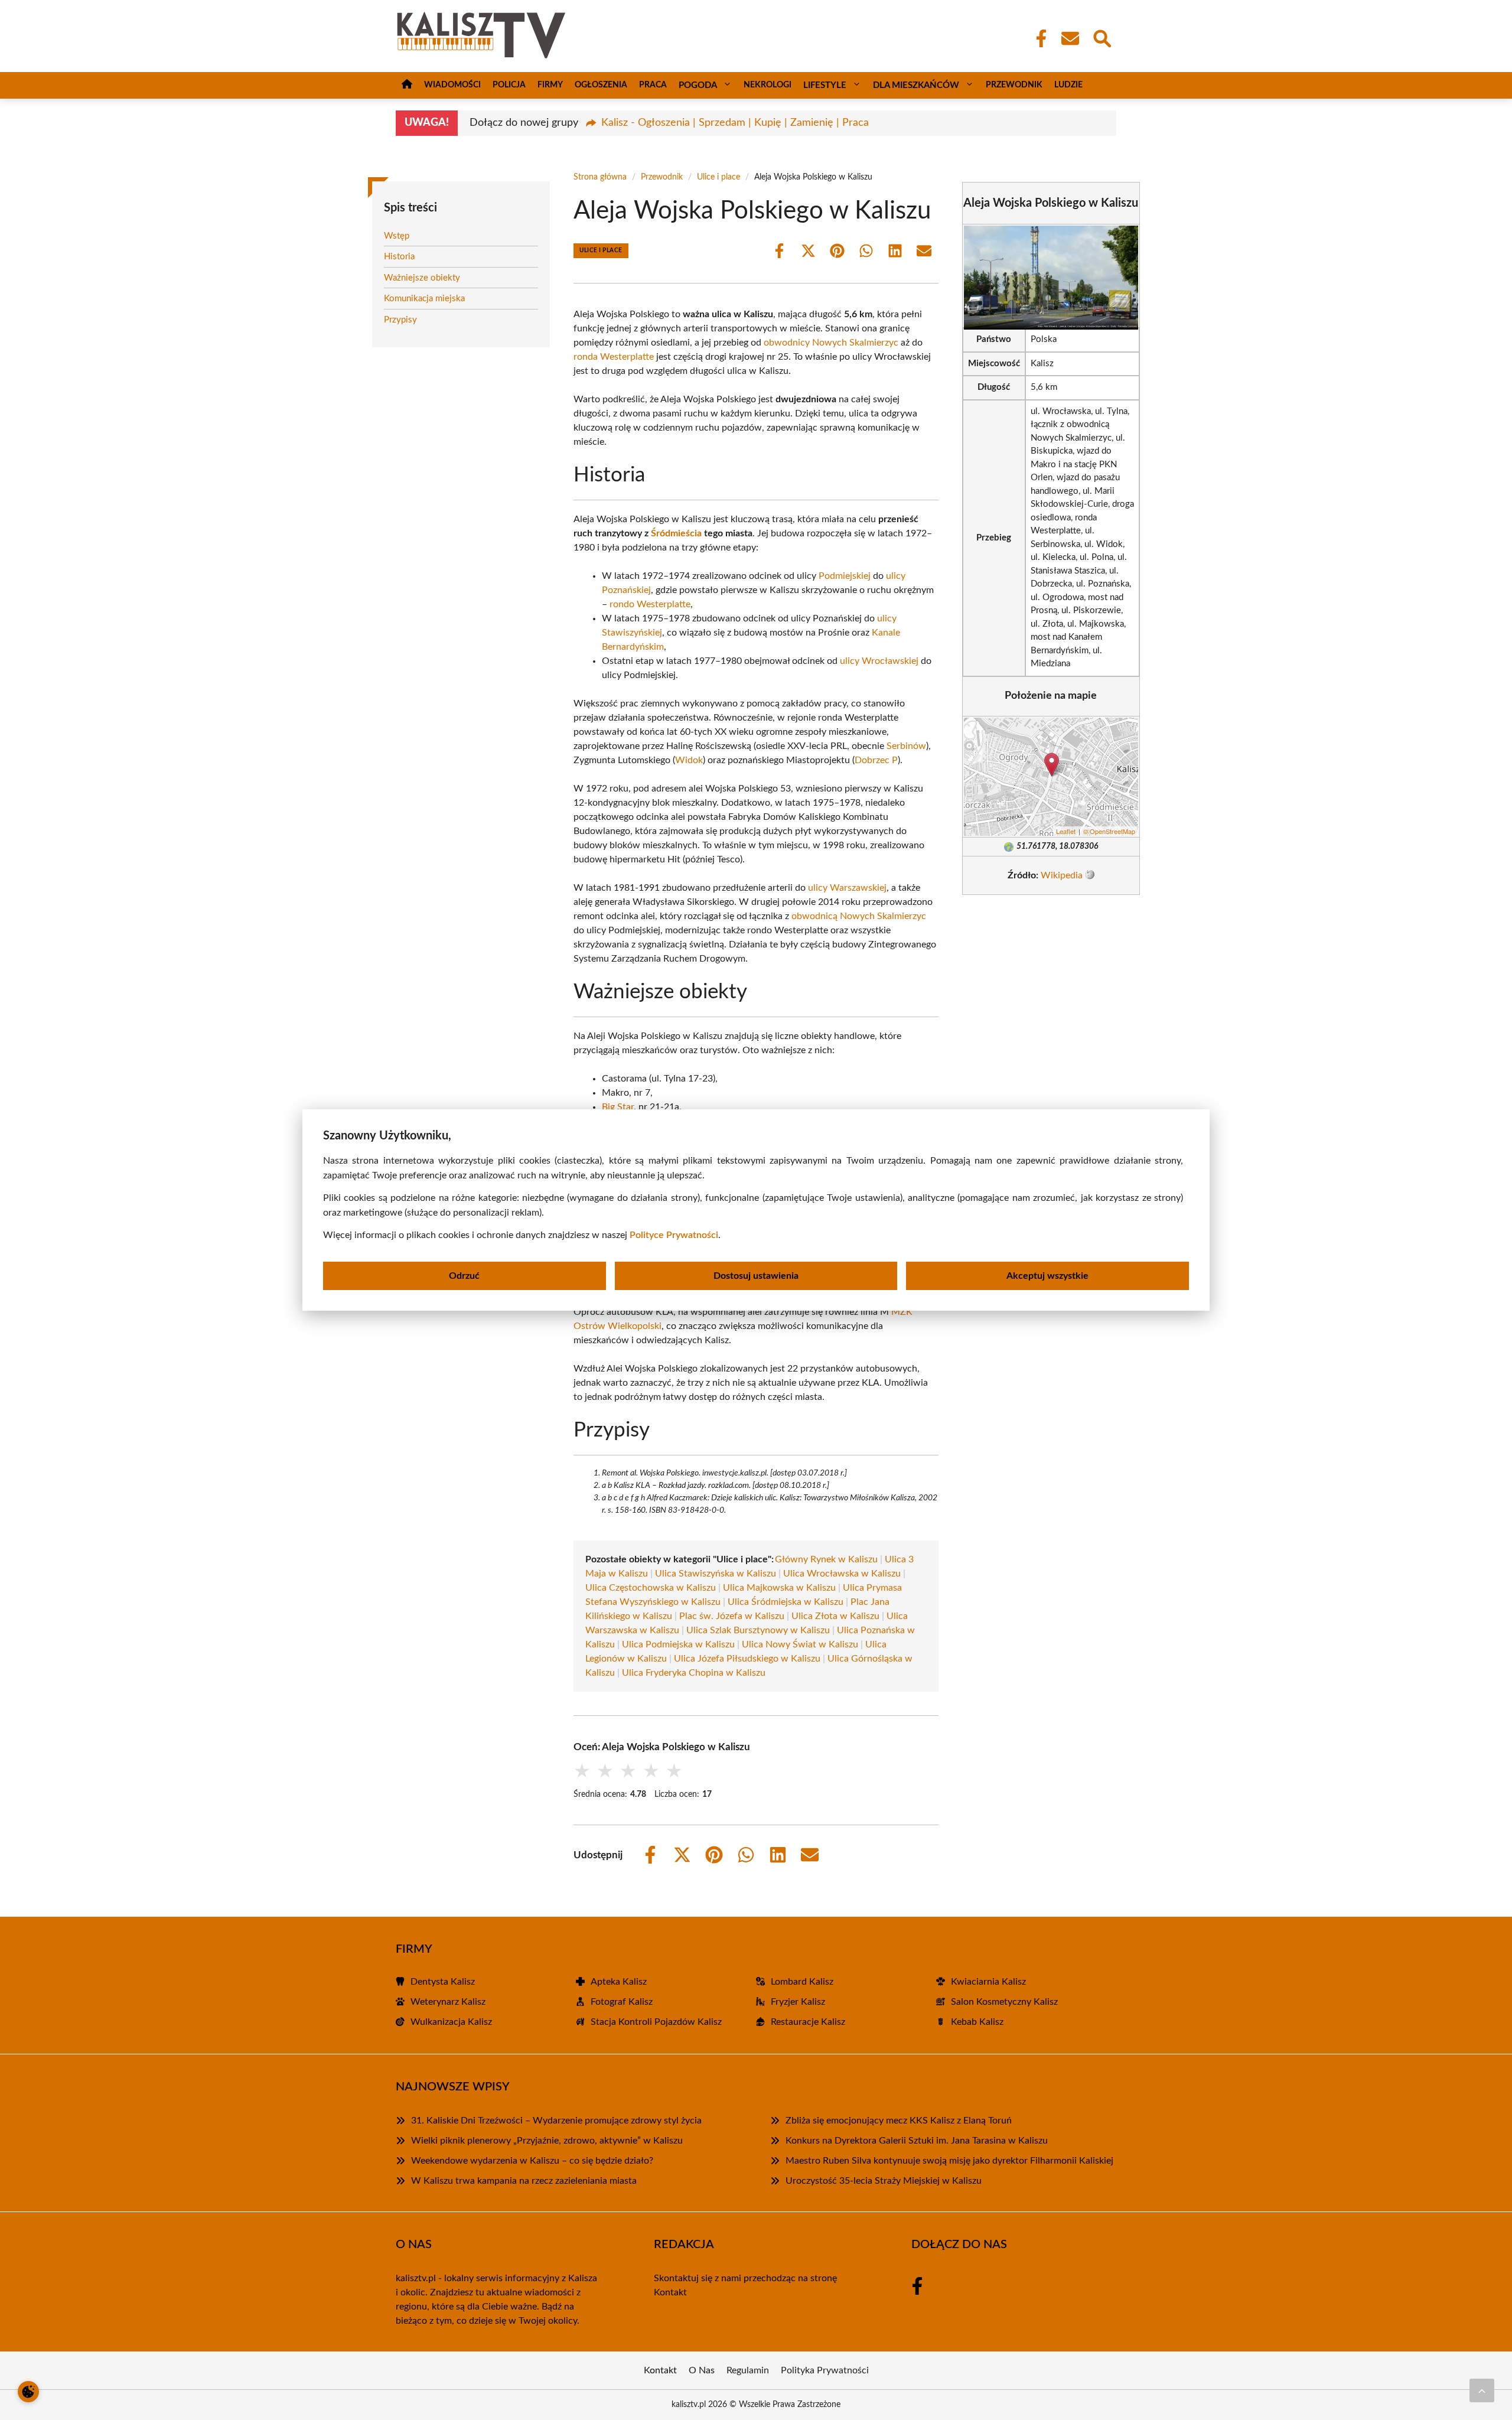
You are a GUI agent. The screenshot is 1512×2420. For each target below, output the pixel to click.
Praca (653, 85)
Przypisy (400, 320)
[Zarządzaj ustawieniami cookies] (28, 2392)
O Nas (702, 2370)
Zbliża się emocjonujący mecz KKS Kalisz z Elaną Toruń (899, 2121)
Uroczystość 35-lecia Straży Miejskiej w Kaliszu (884, 2181)
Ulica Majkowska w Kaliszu (779, 1588)
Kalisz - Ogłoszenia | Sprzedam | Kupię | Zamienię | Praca (735, 123)
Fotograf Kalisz (622, 2002)
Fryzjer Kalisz (798, 2002)
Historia (399, 257)
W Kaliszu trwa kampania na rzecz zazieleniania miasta (524, 2181)
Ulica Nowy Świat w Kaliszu (800, 1644)
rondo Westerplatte (650, 604)
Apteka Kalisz (619, 1982)
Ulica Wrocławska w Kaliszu (842, 1574)
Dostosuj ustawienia (756, 1276)
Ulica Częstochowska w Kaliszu (651, 1588)
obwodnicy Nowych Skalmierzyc (831, 343)
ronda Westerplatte (614, 357)
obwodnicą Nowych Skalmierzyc (859, 916)
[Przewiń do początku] (1482, 2390)
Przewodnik (1014, 85)
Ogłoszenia (601, 85)
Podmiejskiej (845, 576)
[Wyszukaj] (1102, 37)
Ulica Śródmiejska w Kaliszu (786, 1602)
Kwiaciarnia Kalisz (988, 1982)
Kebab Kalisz (977, 2022)
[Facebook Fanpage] (1038, 38)
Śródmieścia (676, 533)
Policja (509, 85)
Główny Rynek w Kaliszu (826, 1559)
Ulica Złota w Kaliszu (835, 1616)
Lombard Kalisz (802, 1982)
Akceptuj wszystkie (1047, 1276)
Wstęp (397, 236)
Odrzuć (464, 1276)
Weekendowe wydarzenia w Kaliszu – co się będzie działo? (532, 2161)
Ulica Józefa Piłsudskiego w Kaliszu (747, 1659)
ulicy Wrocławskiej (879, 661)
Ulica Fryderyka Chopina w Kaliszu (694, 1673)
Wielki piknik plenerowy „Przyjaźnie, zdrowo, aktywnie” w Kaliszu (547, 2141)
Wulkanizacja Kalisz (451, 2022)
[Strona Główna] (407, 85)
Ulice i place (718, 177)
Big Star (618, 1107)
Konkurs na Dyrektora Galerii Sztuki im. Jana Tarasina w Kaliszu (917, 2141)
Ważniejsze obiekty (422, 278)
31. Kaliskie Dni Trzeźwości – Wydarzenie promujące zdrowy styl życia (556, 2121)
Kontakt (670, 2292)
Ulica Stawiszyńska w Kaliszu (716, 1574)
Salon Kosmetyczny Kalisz (1004, 2002)
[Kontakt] (1070, 38)
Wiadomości (452, 85)
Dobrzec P (876, 760)
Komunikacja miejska (424, 299)
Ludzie (1068, 85)
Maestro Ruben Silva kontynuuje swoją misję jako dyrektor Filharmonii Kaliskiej (949, 2161)
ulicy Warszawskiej (847, 888)
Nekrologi (768, 85)
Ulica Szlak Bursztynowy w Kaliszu (758, 1630)
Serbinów (906, 746)
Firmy (550, 85)
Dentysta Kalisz (443, 1982)
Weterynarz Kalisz (448, 2002)
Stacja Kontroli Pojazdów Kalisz (656, 2022)
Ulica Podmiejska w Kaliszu (678, 1644)
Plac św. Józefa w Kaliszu (732, 1616)
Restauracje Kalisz (808, 2022)
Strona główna (600, 177)
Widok (689, 760)
